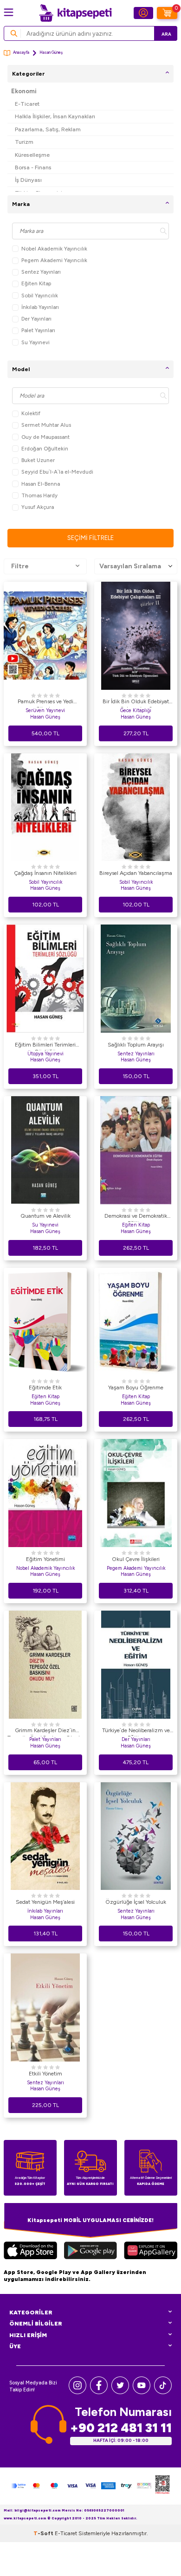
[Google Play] (90, 2252)
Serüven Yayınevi (45, 710)
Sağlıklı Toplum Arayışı (136, 1045)
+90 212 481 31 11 (121, 2428)
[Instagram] (78, 2392)
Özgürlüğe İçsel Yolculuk (136, 1902)
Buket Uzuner (38, 460)
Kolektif (31, 413)
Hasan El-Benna (41, 484)
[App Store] (30, 2252)
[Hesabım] (143, 13)
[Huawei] (151, 2252)
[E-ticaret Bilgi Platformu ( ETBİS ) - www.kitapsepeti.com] (162, 2486)
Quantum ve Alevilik (45, 1216)
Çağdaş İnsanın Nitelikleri (45, 873)
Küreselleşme (32, 155)
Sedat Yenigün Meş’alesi (45, 1902)
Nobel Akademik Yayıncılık (54, 249)
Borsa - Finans (33, 167)
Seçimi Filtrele (90, 538)
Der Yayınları (36, 319)
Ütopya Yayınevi (45, 1054)
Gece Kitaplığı (136, 710)
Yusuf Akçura (38, 507)
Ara (166, 34)
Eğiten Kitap (36, 283)
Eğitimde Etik (45, 1388)
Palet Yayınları (38, 330)
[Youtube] (142, 2392)
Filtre (20, 566)
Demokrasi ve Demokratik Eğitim (136, 1217)
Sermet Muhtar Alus (46, 425)
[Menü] (9, 12)
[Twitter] (120, 2392)
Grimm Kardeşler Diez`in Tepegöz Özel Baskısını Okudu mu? (45, 1732)
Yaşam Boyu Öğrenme (136, 1388)
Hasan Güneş (45, 717)
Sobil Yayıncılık (40, 296)
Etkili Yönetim (45, 2074)
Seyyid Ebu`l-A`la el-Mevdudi (57, 472)
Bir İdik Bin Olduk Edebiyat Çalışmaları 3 (136, 703)
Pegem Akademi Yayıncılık (54, 260)
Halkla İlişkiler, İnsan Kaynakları (55, 116)
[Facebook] (99, 2392)
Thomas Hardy (39, 495)
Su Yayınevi (36, 342)
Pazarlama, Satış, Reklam (48, 129)
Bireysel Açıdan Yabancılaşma (136, 873)
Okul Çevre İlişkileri (136, 1559)
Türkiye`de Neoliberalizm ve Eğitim (136, 1732)
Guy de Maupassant (45, 437)
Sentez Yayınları (41, 272)
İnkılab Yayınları (40, 307)
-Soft (44, 2533)
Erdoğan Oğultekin (45, 449)
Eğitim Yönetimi (45, 1559)
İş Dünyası (28, 180)
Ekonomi (24, 91)
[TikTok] (163, 2392)
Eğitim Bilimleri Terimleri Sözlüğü (45, 1046)
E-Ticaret (27, 104)
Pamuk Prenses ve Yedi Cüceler (45, 703)
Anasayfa (21, 52)
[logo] (75, 13)
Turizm (24, 142)
